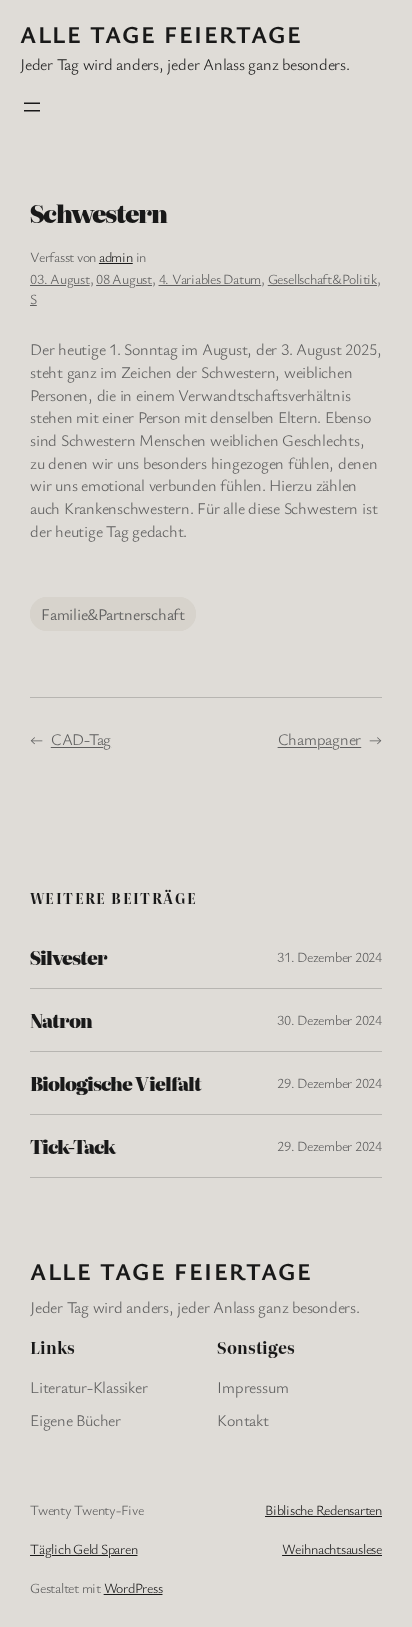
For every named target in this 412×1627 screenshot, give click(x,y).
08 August (124, 278)
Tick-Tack (72, 1146)
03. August (60, 278)
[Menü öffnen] (32, 107)
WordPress (133, 1587)
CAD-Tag (81, 739)
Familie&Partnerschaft (113, 614)
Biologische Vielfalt (115, 1083)
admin (116, 256)
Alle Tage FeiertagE (161, 34)
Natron (61, 1020)
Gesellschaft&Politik (322, 278)
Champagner (320, 739)
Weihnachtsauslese (332, 1548)
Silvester (68, 957)
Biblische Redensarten (323, 1509)
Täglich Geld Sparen (83, 1548)
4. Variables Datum (210, 278)
